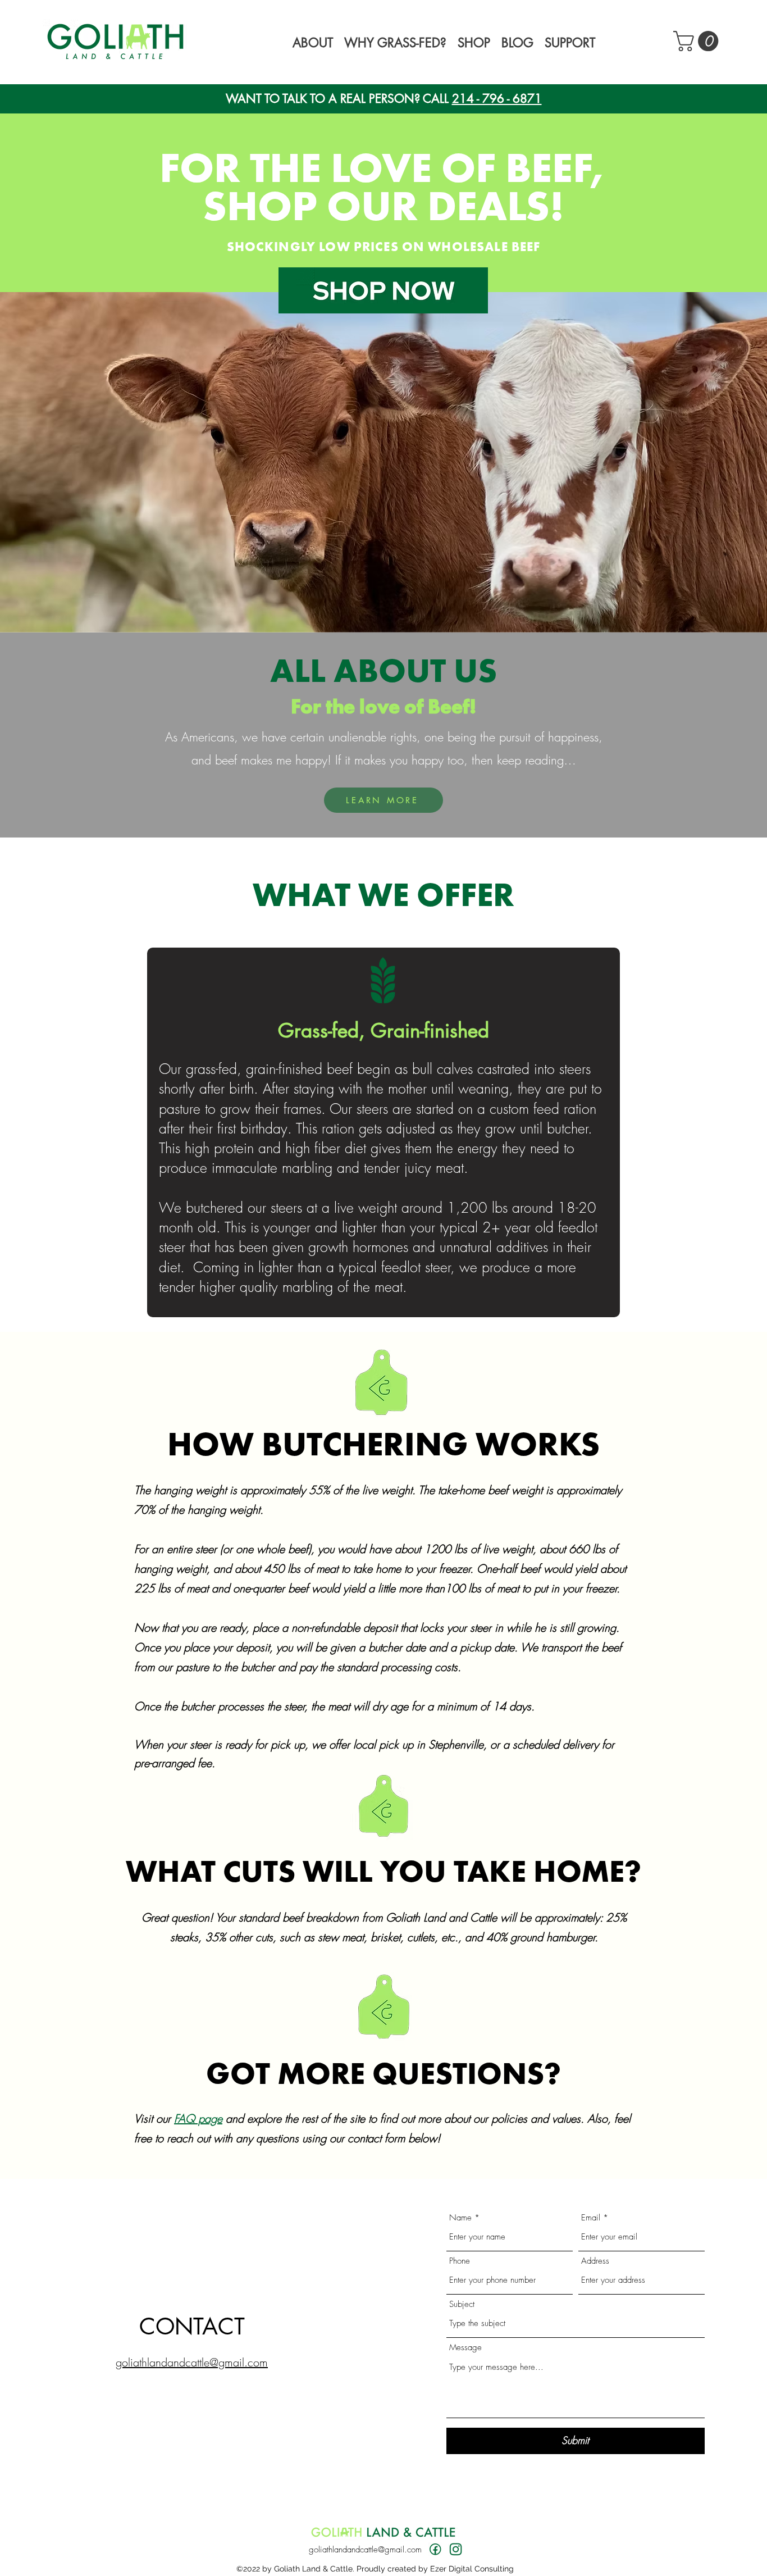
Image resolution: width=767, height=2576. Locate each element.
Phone (460, 2261)
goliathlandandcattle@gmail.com (365, 2550)
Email (591, 2218)
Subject (462, 2304)
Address (595, 2261)
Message (465, 2348)
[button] (313, 41)
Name (460, 2218)
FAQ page (198, 2118)
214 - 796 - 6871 (497, 99)
